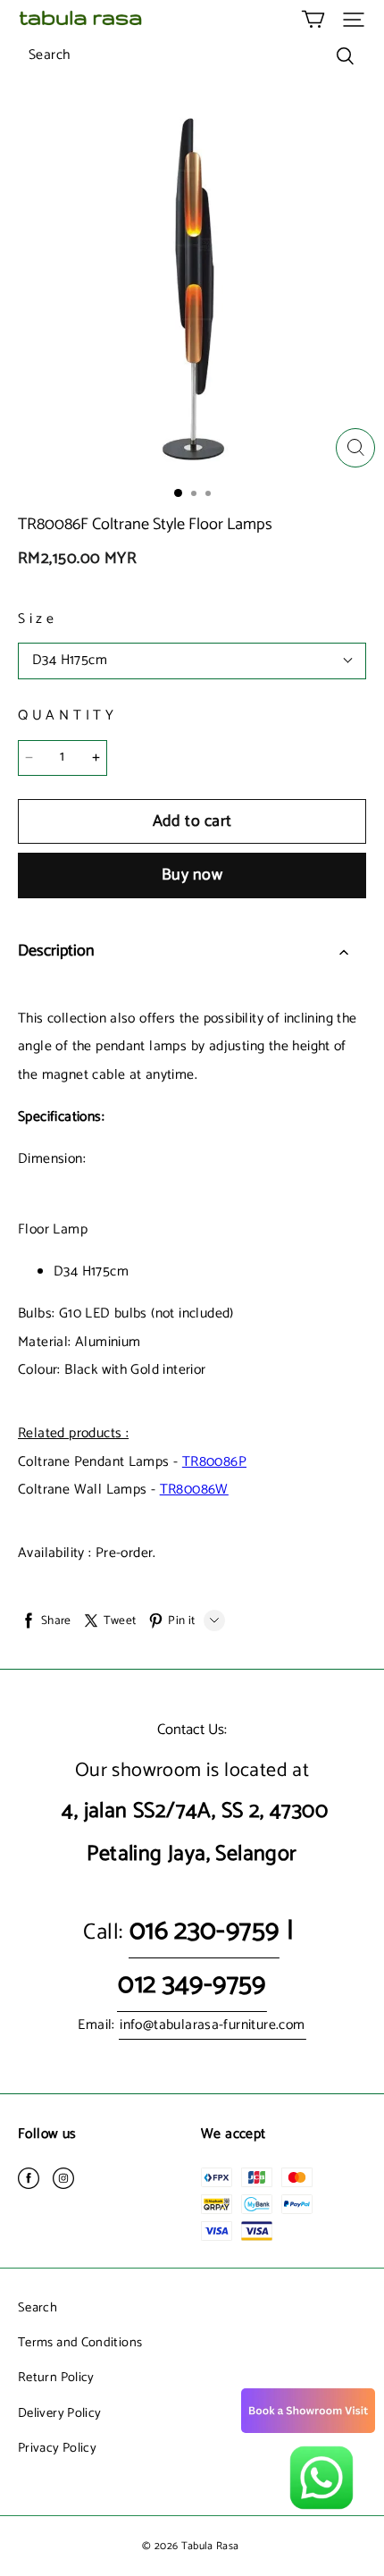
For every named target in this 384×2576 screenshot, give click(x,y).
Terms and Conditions (80, 2343)
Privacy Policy (57, 2448)
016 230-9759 (205, 1931)
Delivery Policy (59, 2413)
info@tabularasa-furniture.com (212, 2025)
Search (38, 2308)
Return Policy (56, 2378)
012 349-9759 (192, 1985)
